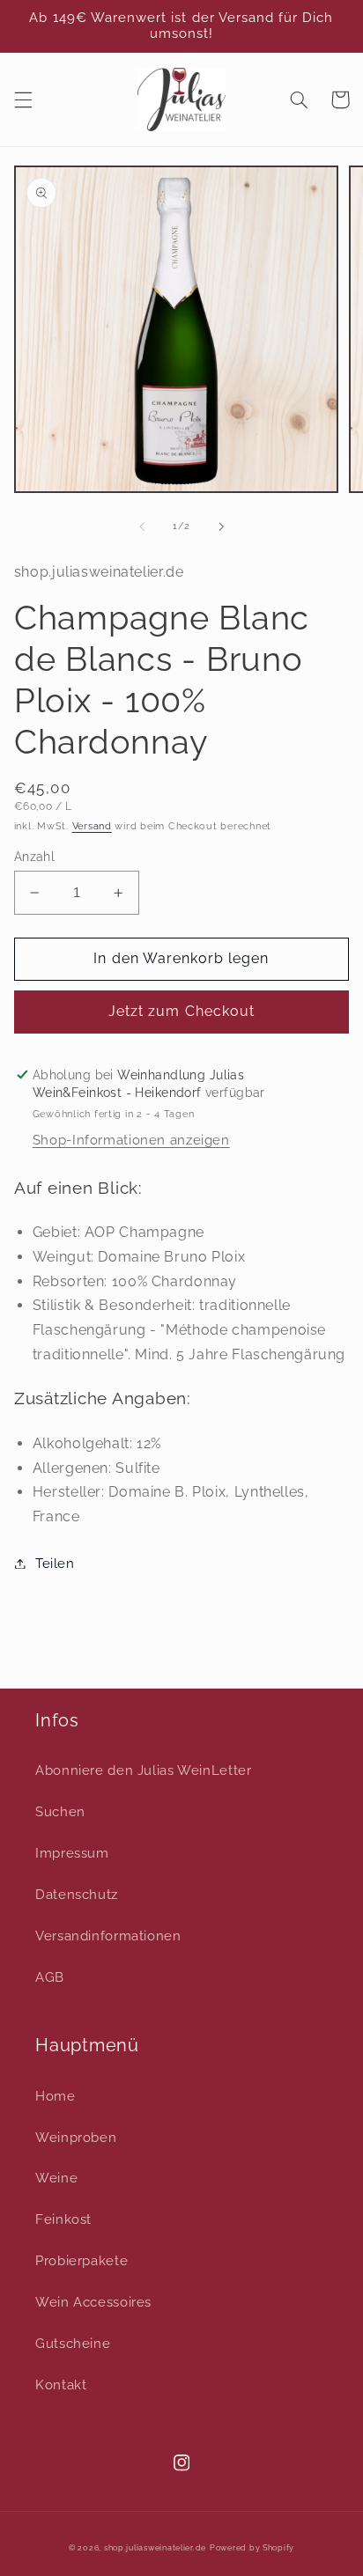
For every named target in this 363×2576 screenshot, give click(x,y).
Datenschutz (77, 1894)
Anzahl (35, 857)
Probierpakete (81, 2260)
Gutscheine (73, 2343)
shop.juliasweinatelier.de (155, 2548)
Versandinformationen (108, 1936)
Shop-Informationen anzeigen (131, 1140)
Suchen (60, 1811)
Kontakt (61, 2385)
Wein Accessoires (93, 2302)
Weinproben (76, 2137)
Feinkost (63, 2219)
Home (56, 2096)
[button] (23, 99)
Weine (56, 2178)
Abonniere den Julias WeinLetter (144, 1770)
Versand (92, 826)
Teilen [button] (55, 1563)
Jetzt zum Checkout (181, 1011)
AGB (50, 1977)
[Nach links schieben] (142, 526)
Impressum (72, 1853)
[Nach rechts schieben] (221, 526)
